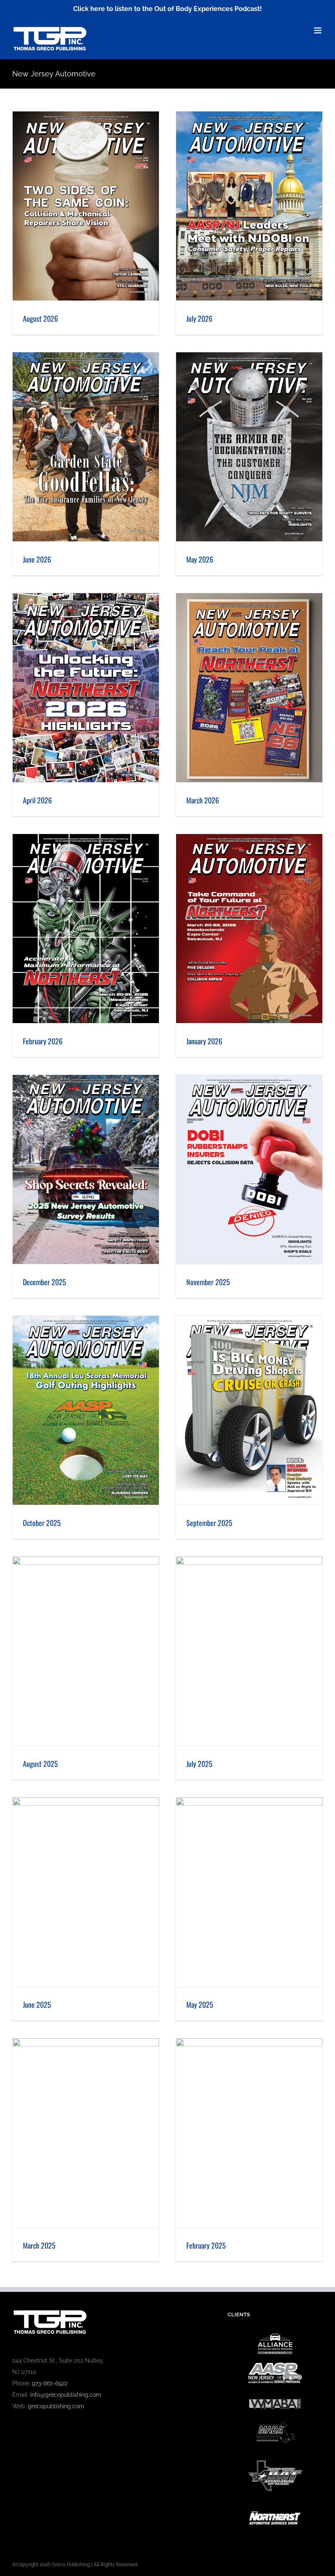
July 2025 (199, 1764)
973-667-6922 (50, 2383)
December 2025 (45, 1282)
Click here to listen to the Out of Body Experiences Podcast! (167, 9)
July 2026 (199, 318)
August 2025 (40, 1764)
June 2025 (37, 2004)
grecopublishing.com (56, 2406)
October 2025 (42, 1523)
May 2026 (200, 559)
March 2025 (39, 2245)
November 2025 (208, 1282)
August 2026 (40, 318)
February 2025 (206, 2245)
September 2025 (209, 1523)
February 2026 (43, 1041)
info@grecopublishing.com (66, 2395)
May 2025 (200, 2004)
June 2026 (37, 559)
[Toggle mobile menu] (318, 30)
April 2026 (37, 800)
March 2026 (203, 800)
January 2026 (204, 1041)
